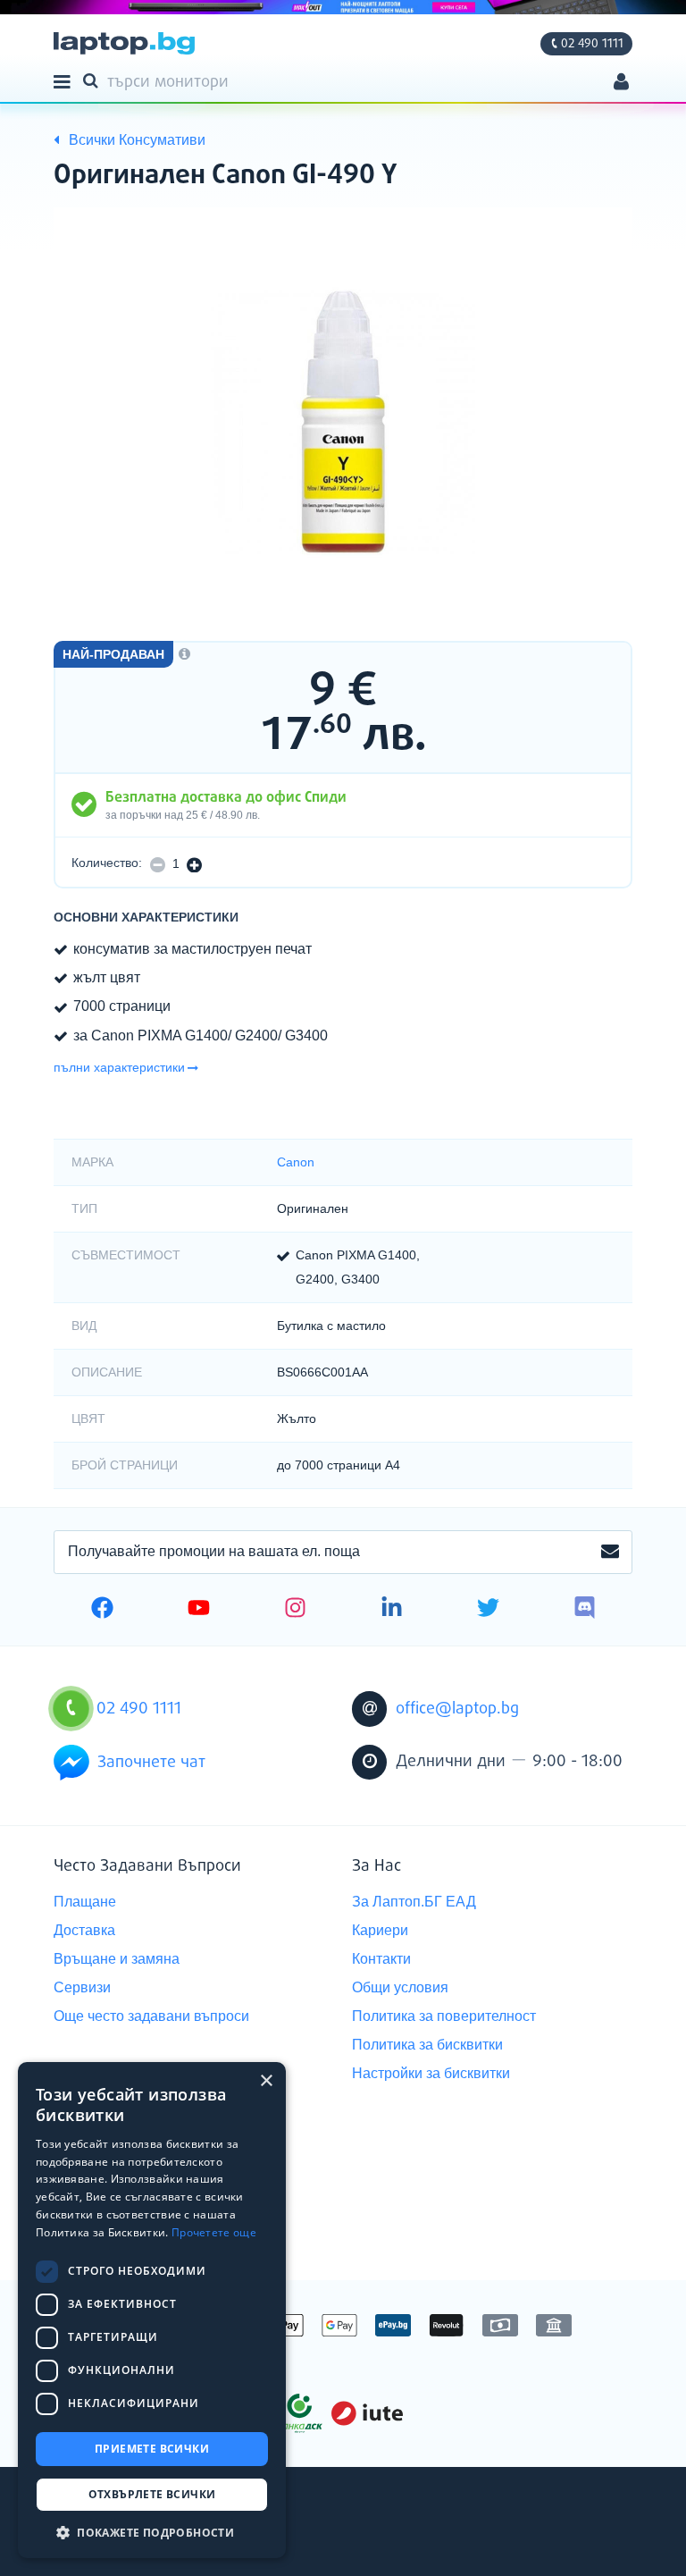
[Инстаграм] (295, 1610)
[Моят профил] (621, 84)
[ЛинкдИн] (392, 1610)
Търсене (94, 80)
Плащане (85, 1902)
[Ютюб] (199, 1610)
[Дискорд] (585, 1610)
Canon (296, 1162)
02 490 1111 (592, 44)
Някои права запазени (116, 2530)
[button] (152, 2532)
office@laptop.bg (457, 1709)
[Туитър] (488, 1610)
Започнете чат (151, 1763)
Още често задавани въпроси (151, 2016)
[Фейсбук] (102, 1610)
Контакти (381, 1959)
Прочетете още (214, 2232)
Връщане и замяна (117, 1959)
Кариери (380, 1930)
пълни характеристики (119, 1067)
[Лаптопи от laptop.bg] (124, 43)
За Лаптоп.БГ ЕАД (414, 1902)
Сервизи (82, 1987)
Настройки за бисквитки (431, 2073)
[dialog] (152, 2310)
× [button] (266, 2081)
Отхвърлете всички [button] (152, 2494)
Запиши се (610, 1553)
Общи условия (400, 1987)
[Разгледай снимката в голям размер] (343, 422)
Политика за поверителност (444, 2016)
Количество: (107, 863)
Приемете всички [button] (152, 2449)
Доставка (84, 1930)
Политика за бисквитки (427, 2045)
